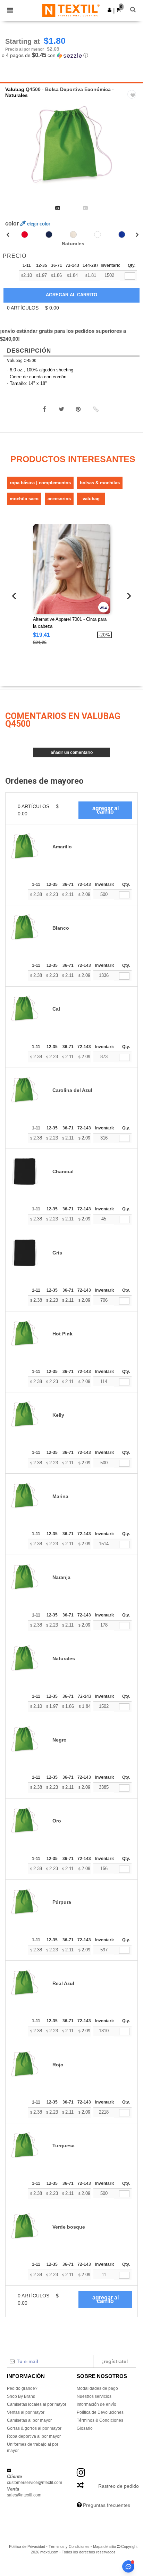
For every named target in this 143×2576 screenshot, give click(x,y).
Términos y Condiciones (69, 2546)
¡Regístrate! (115, 2361)
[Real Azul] (122, 234)
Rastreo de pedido (119, 2486)
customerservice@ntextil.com (35, 2483)
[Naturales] (73, 234)
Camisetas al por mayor (29, 2420)
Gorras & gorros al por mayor (34, 2428)
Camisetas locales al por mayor (37, 2404)
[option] (71, 147)
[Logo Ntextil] (71, 10)
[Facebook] (44, 409)
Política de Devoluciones (100, 2412)
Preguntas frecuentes (107, 2505)
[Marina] (49, 234)
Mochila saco (24, 499)
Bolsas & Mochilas (100, 483)
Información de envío (96, 2404)
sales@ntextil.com (24, 2495)
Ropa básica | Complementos (40, 483)
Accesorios (59, 499)
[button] (110, 10)
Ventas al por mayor (26, 2412)
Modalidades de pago (97, 2388)
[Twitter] (61, 409)
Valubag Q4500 (22, 361)
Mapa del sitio (104, 2546)
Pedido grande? (22, 2388)
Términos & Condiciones (100, 2420)
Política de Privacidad (27, 2546)
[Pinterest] (78, 409)
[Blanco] (98, 234)
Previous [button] (15, 151)
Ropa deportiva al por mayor (34, 2436)
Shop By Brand (21, 2396)
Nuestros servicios (94, 2396)
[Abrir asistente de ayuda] (128, 2566)
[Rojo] (25, 234)
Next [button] (133, 151)
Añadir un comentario (72, 752)
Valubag (15, 89)
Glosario (85, 2428)
